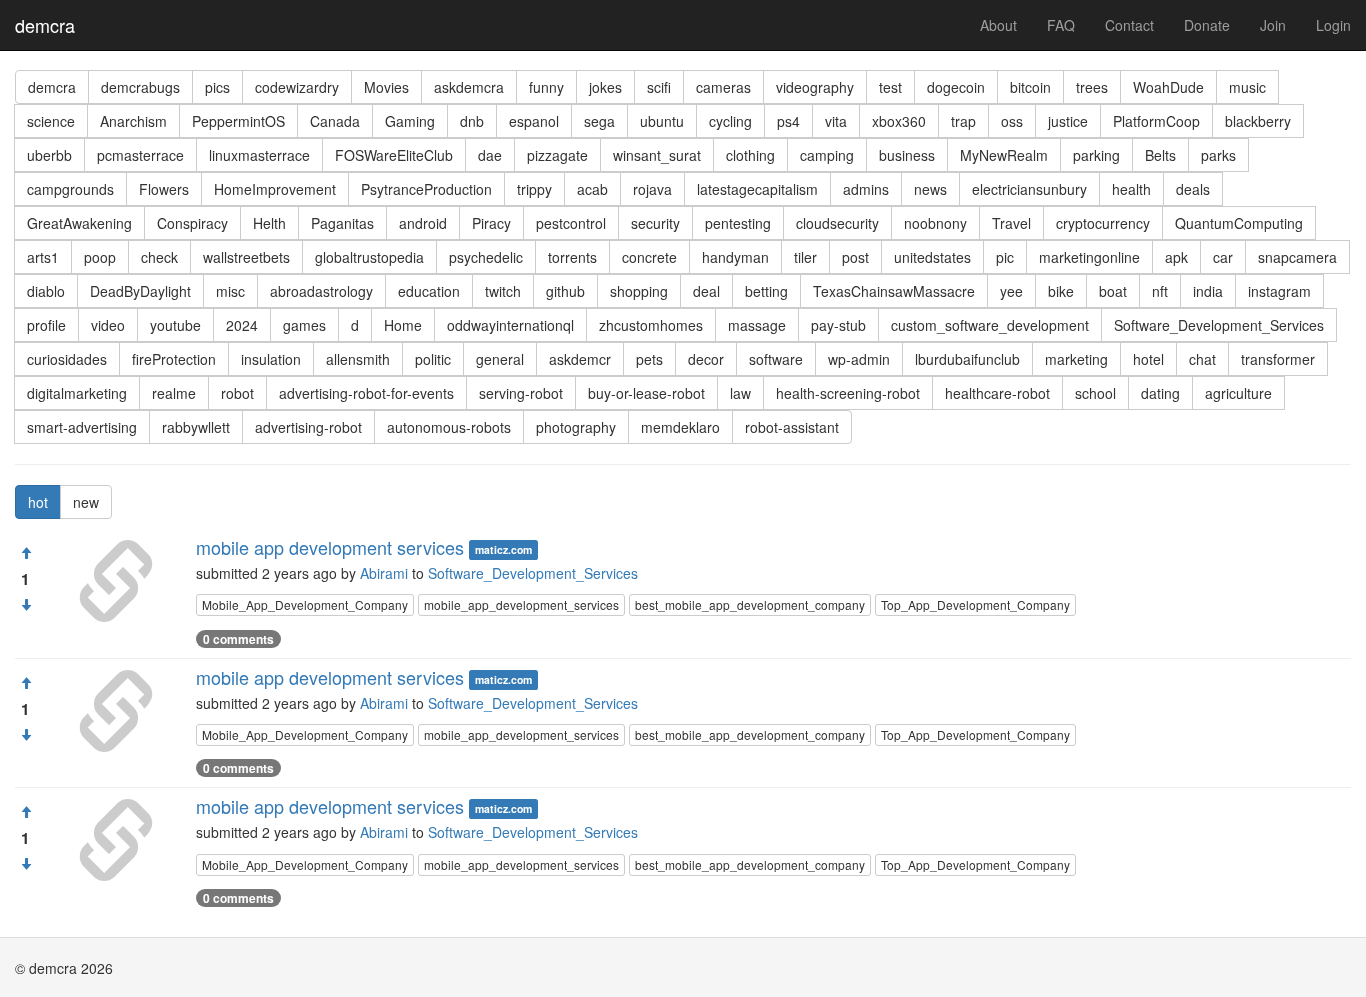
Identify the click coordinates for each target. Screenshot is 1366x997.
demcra (45, 25)
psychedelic (486, 257)
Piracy (491, 223)
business (907, 155)
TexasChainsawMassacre (894, 291)
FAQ (1061, 25)
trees (1092, 87)
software (776, 359)
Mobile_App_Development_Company (305, 604)
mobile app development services (330, 547)
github (565, 291)
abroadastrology (321, 291)
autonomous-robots (449, 427)
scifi (659, 87)
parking (1096, 155)
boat (1113, 291)
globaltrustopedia (369, 257)
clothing (750, 155)
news (930, 189)
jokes (605, 87)
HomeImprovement (275, 189)
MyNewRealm (1004, 155)
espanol (534, 121)
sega (599, 121)
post (855, 257)
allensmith (358, 359)
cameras (723, 87)
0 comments (238, 639)
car (1223, 257)
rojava (652, 189)
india (1208, 291)
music (1247, 87)
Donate (1207, 25)
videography (815, 87)
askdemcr (580, 359)
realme (174, 393)
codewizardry (297, 87)
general (500, 359)
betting (766, 291)
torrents (572, 257)
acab (592, 189)
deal (706, 291)
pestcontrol (571, 223)
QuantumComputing (1239, 223)
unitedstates (932, 257)
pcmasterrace (140, 155)
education (429, 291)
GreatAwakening (79, 223)
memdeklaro (680, 427)
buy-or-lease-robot (646, 393)
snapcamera (1297, 257)
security (655, 223)
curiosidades (67, 359)
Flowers (164, 189)
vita (836, 121)
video (108, 325)
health (1131, 189)
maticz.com (503, 549)
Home (403, 325)
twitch (503, 291)
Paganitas (342, 223)
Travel (1011, 223)
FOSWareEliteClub (394, 155)
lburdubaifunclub (967, 359)
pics (217, 87)
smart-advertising (82, 427)
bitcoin (1030, 87)
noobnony (935, 223)
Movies (386, 87)
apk (1176, 257)
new (86, 502)
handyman (735, 257)
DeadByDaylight (140, 291)
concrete (649, 257)
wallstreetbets (246, 257)
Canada (335, 121)
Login (1333, 25)
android (423, 223)
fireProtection (174, 359)
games (304, 325)
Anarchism (133, 121)
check (159, 257)
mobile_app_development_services (521, 604)
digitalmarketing (77, 393)
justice (1068, 121)
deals (1193, 189)
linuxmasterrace (259, 155)
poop (100, 257)
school (1095, 393)
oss (1012, 121)
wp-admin (859, 359)
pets (649, 359)
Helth (269, 223)
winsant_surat (657, 155)
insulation (271, 359)
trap (963, 121)
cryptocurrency (1103, 223)
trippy (534, 189)
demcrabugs (140, 87)
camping (827, 155)
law (740, 393)
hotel (1148, 359)
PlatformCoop (1156, 121)
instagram (1279, 291)
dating (1160, 393)
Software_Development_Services (1219, 325)
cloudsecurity (837, 223)
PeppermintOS (238, 121)
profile (46, 325)
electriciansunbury (1029, 189)
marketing (1076, 359)
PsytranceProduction (426, 189)
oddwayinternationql (510, 325)
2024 (242, 325)
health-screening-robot (848, 393)
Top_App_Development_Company (975, 604)
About (998, 25)
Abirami (384, 573)
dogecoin (956, 87)
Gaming (410, 121)
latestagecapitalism (757, 189)
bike (1061, 291)
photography (576, 427)
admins (866, 189)
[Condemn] (26, 605)
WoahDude (1168, 87)
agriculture (1238, 393)
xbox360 (899, 121)
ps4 (788, 121)
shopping (639, 291)
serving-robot (521, 393)
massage (757, 325)
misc (230, 291)
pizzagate (557, 155)
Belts (1160, 155)
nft (1160, 291)
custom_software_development (990, 325)
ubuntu (662, 121)
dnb (472, 121)
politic (433, 359)
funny (546, 87)
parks (1218, 155)
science (51, 121)
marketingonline (1089, 257)
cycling (730, 121)
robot (237, 393)
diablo (46, 291)
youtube (175, 325)
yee (1011, 291)
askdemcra (469, 87)
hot (38, 502)
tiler (805, 257)
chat (1202, 359)
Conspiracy (192, 223)
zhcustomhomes (651, 325)
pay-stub (838, 325)
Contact (1129, 25)
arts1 (43, 257)
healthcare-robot (997, 393)
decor (706, 359)
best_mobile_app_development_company (750, 604)
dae (490, 155)
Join (1273, 25)
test (890, 87)
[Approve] (26, 553)
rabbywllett (196, 427)
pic (1005, 257)
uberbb (49, 155)
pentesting (738, 223)
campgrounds (70, 189)
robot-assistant (792, 427)
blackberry (1258, 121)
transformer (1278, 359)
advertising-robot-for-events (366, 393)
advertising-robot (308, 427)
